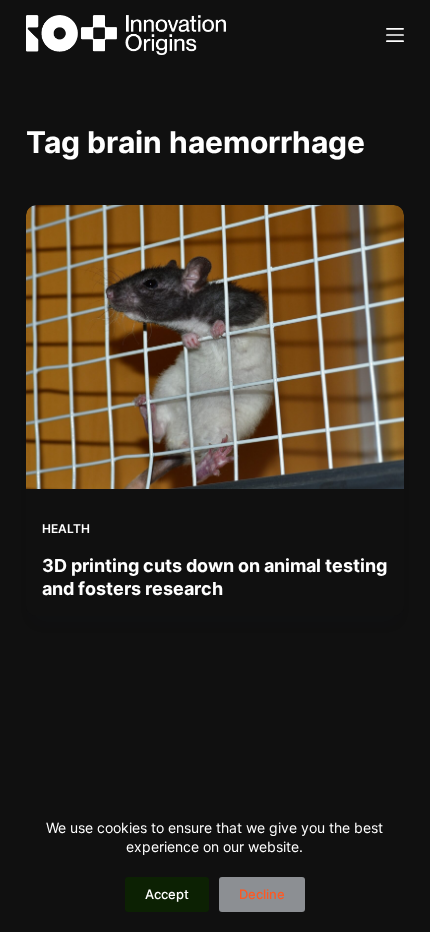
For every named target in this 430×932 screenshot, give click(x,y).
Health (66, 528)
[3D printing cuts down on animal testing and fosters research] (215, 347)
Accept (167, 894)
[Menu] (395, 35)
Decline (262, 894)
